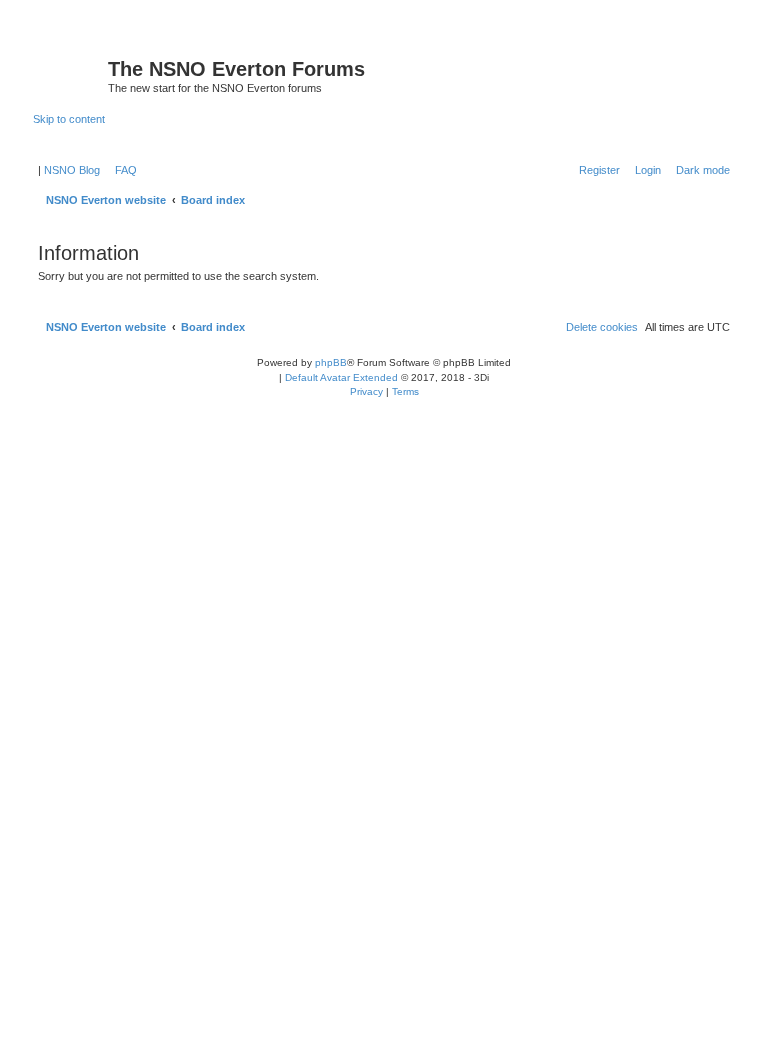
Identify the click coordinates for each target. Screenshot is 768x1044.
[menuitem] (122, 170)
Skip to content (69, 119)
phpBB (331, 362)
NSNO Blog (72, 170)
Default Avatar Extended (341, 377)
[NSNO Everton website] (70, 75)
